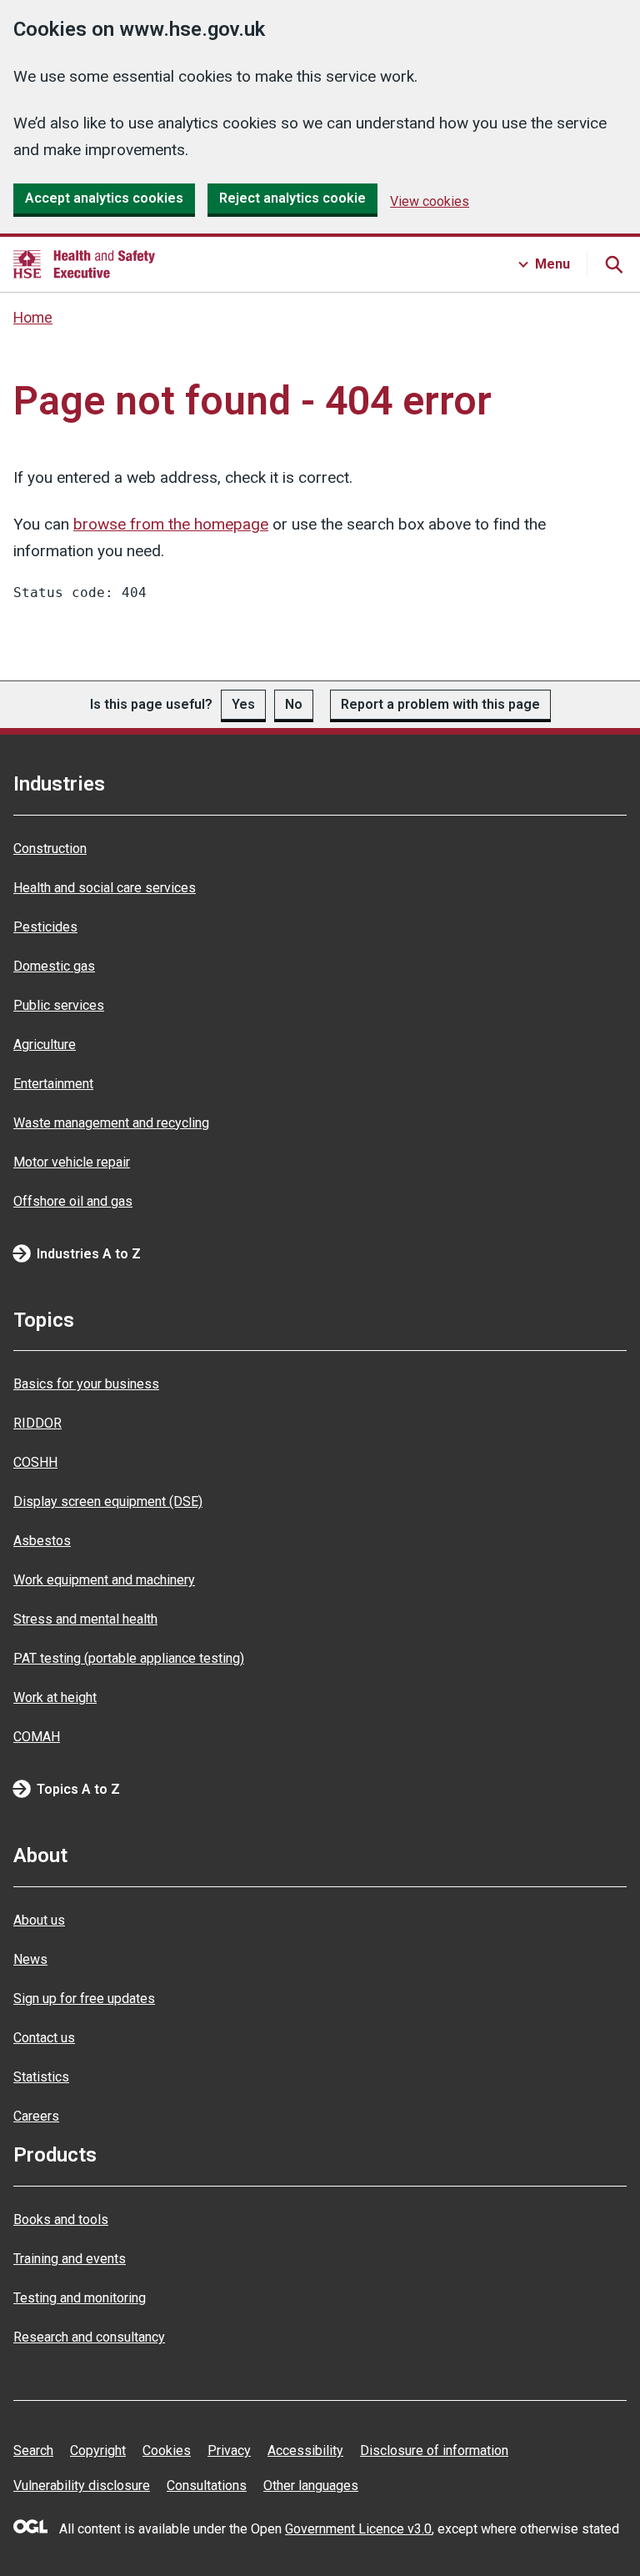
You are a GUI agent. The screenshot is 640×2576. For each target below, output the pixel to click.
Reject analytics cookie (292, 198)
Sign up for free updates (84, 1999)
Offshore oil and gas (73, 1201)
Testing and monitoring (80, 2298)
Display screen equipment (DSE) (108, 1501)
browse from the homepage (171, 524)
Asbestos (42, 1541)
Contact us (44, 2038)
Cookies (167, 2450)
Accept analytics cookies (104, 198)
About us (39, 1920)
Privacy (229, 2450)
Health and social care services (105, 888)
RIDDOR (37, 1423)
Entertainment (53, 1084)
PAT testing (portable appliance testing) (129, 1658)
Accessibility (305, 2450)
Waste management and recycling (111, 1123)
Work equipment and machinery (104, 1580)
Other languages (311, 2486)
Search (33, 2450)
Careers (36, 2116)
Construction (50, 849)
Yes (243, 704)
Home (33, 318)
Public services (59, 1005)
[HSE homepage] (84, 264)
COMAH (37, 1737)
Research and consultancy (89, 2337)
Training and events (70, 2259)
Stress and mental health (85, 1619)
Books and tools (61, 2219)
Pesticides (45, 927)
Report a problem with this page (440, 704)
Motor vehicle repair (72, 1162)
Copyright (98, 2450)
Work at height (55, 1697)
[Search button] (613, 264)
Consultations (207, 2486)
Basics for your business (86, 1384)
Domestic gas (54, 966)
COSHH (35, 1462)
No (294, 704)
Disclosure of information (434, 2450)
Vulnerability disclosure (82, 2486)
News (30, 1959)
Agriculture (45, 1044)
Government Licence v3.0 (358, 2529)
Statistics (41, 2077)
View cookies (430, 201)
